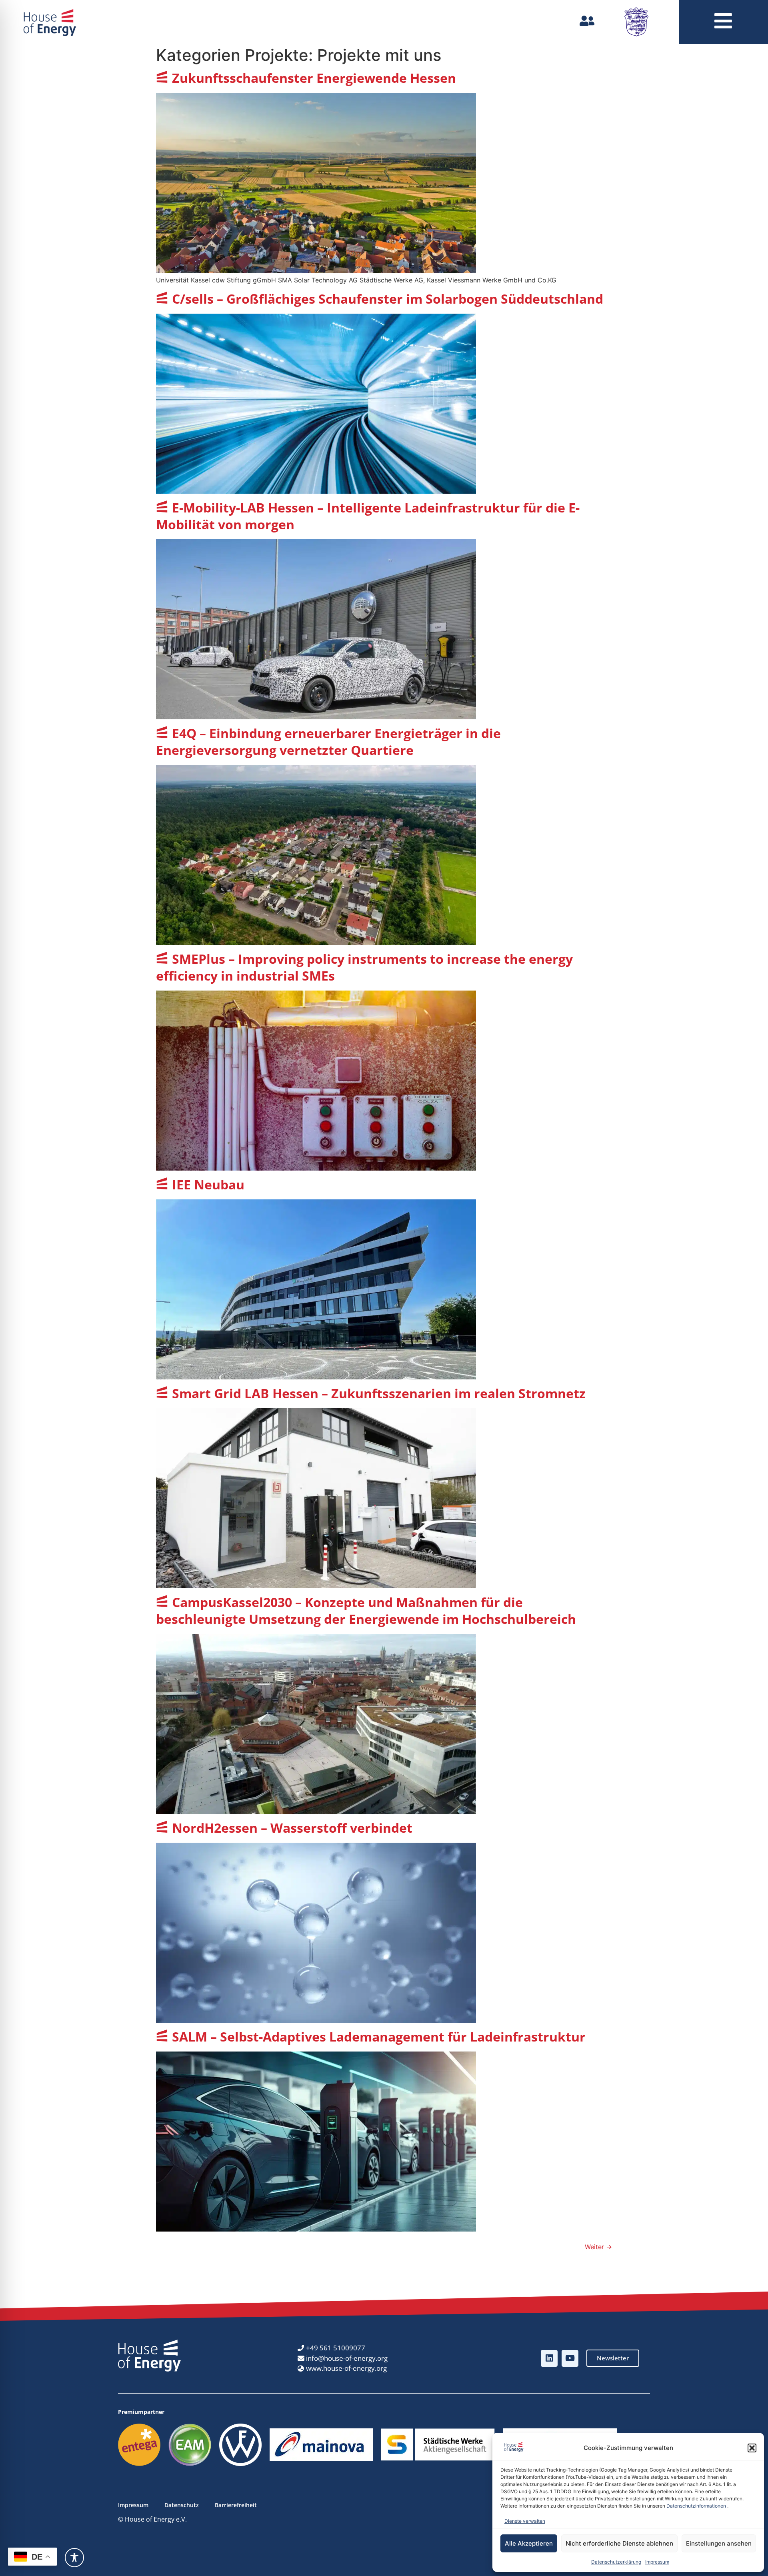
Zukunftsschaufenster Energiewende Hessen (314, 78)
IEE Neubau (208, 1184)
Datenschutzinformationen (696, 2506)
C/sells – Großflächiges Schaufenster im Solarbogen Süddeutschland (388, 299)
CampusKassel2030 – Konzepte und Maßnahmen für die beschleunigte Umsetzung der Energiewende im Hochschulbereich (366, 1610)
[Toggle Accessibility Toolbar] (74, 2558)
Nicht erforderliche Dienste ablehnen (619, 2543)
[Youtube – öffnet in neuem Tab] (570, 2358)
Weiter (598, 2247)
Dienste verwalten (525, 2521)
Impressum (657, 2562)
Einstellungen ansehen (719, 2543)
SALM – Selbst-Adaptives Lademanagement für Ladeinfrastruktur (379, 2037)
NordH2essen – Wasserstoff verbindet (292, 1828)
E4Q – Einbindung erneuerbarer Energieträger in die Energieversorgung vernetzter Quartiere (328, 742)
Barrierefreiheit (236, 2505)
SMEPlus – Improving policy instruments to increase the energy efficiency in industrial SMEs (364, 967)
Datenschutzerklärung (616, 2562)
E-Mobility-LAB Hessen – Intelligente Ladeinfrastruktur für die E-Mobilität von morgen (368, 516)
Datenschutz (182, 2505)
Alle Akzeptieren (529, 2543)
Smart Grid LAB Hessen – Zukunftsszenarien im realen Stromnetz (379, 1393)
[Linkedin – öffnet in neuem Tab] (549, 2358)
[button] (752, 2448)
